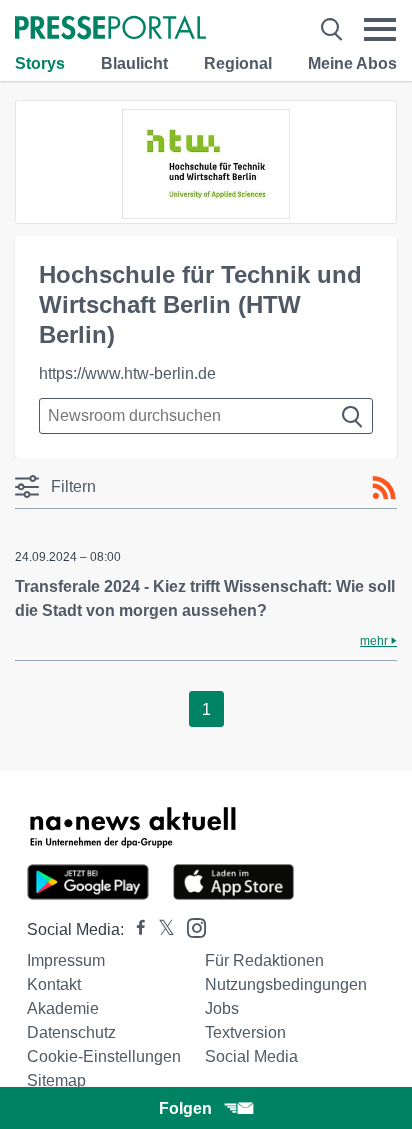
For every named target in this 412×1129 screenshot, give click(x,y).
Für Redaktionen (264, 960)
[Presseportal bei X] (160, 929)
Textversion (245, 1032)
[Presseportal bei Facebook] (135, 929)
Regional (238, 63)
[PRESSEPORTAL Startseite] (110, 29)
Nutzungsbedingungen (286, 984)
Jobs (222, 1008)
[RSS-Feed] (384, 488)
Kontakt (54, 984)
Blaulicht (134, 63)
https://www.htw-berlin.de (127, 373)
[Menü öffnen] (380, 29)
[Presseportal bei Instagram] (190, 926)
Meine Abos (352, 63)
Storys (40, 63)
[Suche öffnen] (331, 29)
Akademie (63, 1008)
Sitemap (56, 1080)
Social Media (251, 1056)
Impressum (66, 960)
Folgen (185, 1108)
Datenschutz (71, 1032)
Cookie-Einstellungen (104, 1056)
